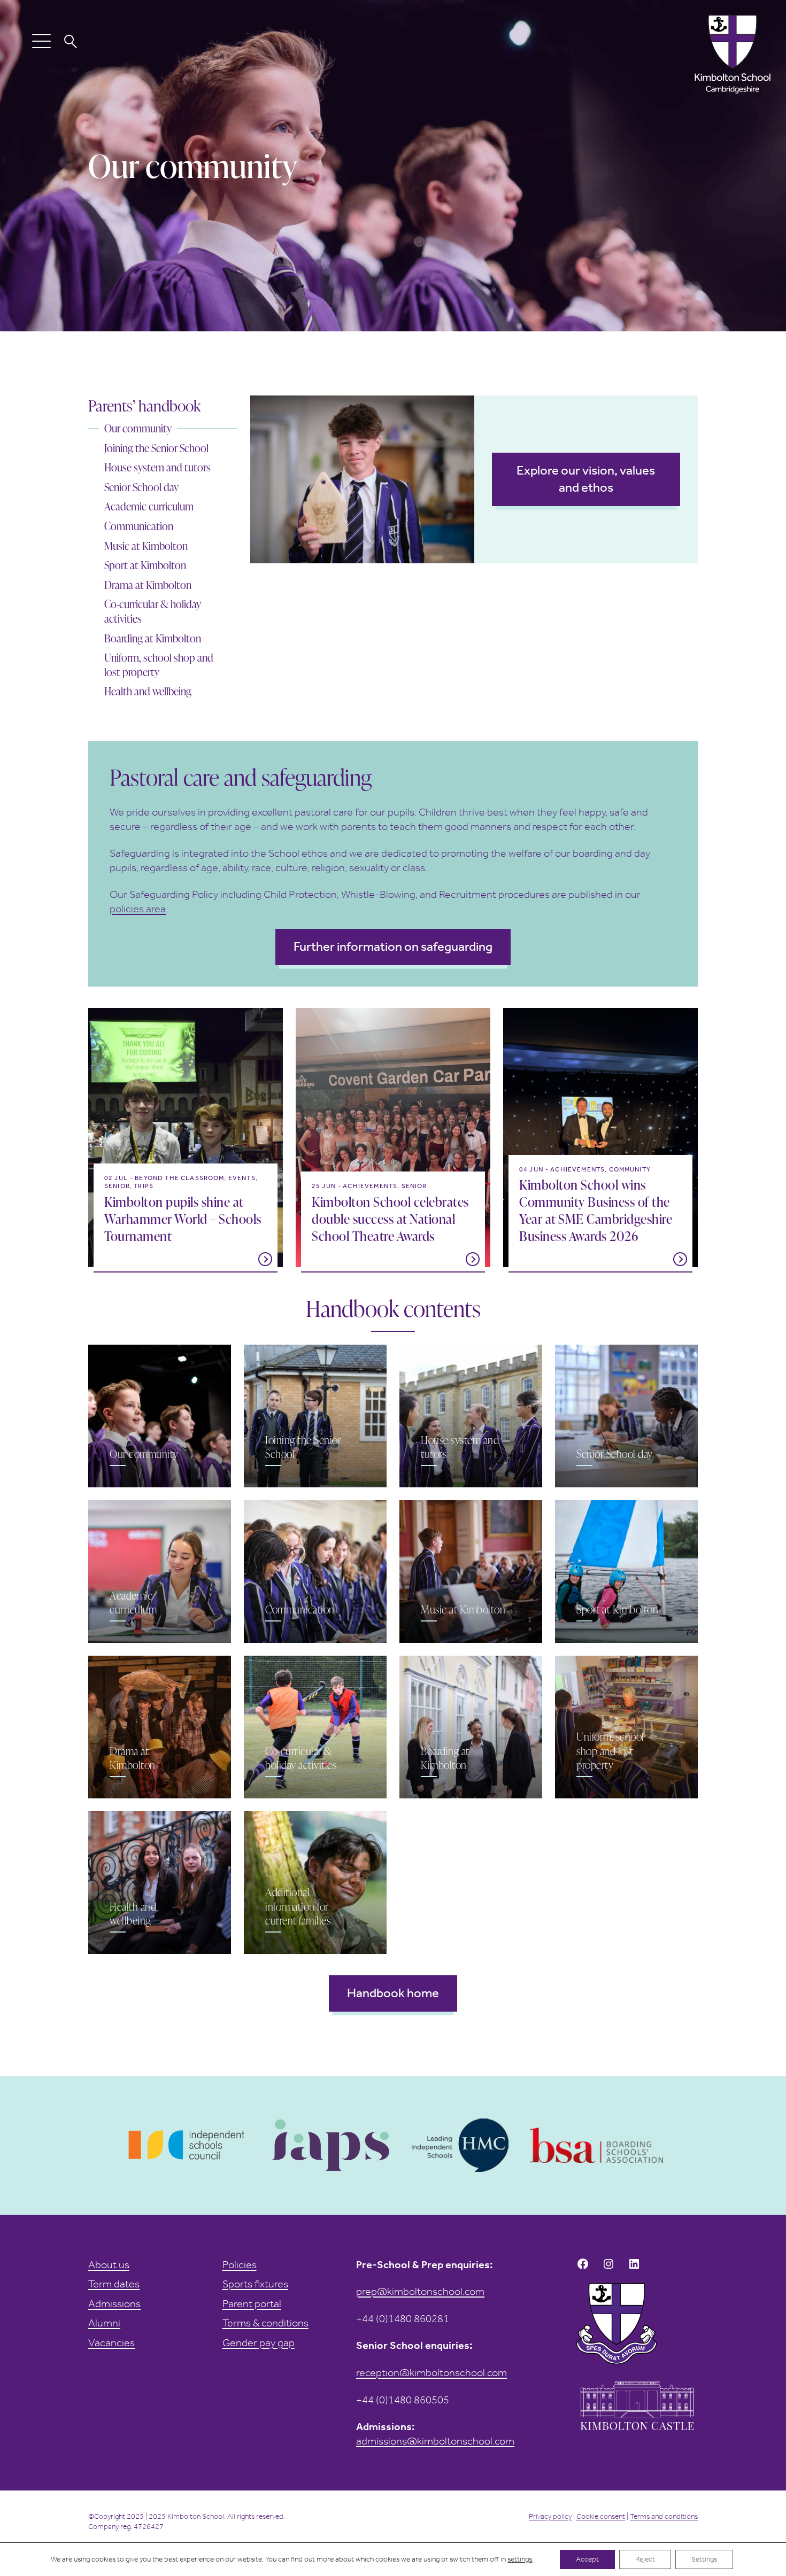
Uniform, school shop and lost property (159, 665)
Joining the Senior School (156, 448)
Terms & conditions (265, 2323)
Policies (240, 2264)
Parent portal (252, 2303)
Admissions (114, 2303)
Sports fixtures (255, 2284)
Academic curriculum (149, 506)
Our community (138, 428)
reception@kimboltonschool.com (431, 2372)
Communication (139, 526)
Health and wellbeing (148, 691)
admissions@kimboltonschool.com (435, 2441)
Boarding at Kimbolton (153, 638)
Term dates (114, 2284)
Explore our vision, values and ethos (586, 479)
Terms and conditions (664, 2516)
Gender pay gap (259, 2342)
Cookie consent (601, 2516)
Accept (587, 2559)
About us (109, 2264)
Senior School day (141, 487)
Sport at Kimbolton (145, 565)
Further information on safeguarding (393, 946)
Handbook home (393, 1993)
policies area (138, 909)
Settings (704, 2559)
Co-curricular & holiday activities (153, 611)
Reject (645, 2559)
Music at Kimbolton (146, 546)
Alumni (104, 2323)
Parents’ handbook (144, 406)
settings (520, 2559)
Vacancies (111, 2342)
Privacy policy (550, 2516)
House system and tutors (157, 467)
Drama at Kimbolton (148, 585)
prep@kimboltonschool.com (420, 2291)
